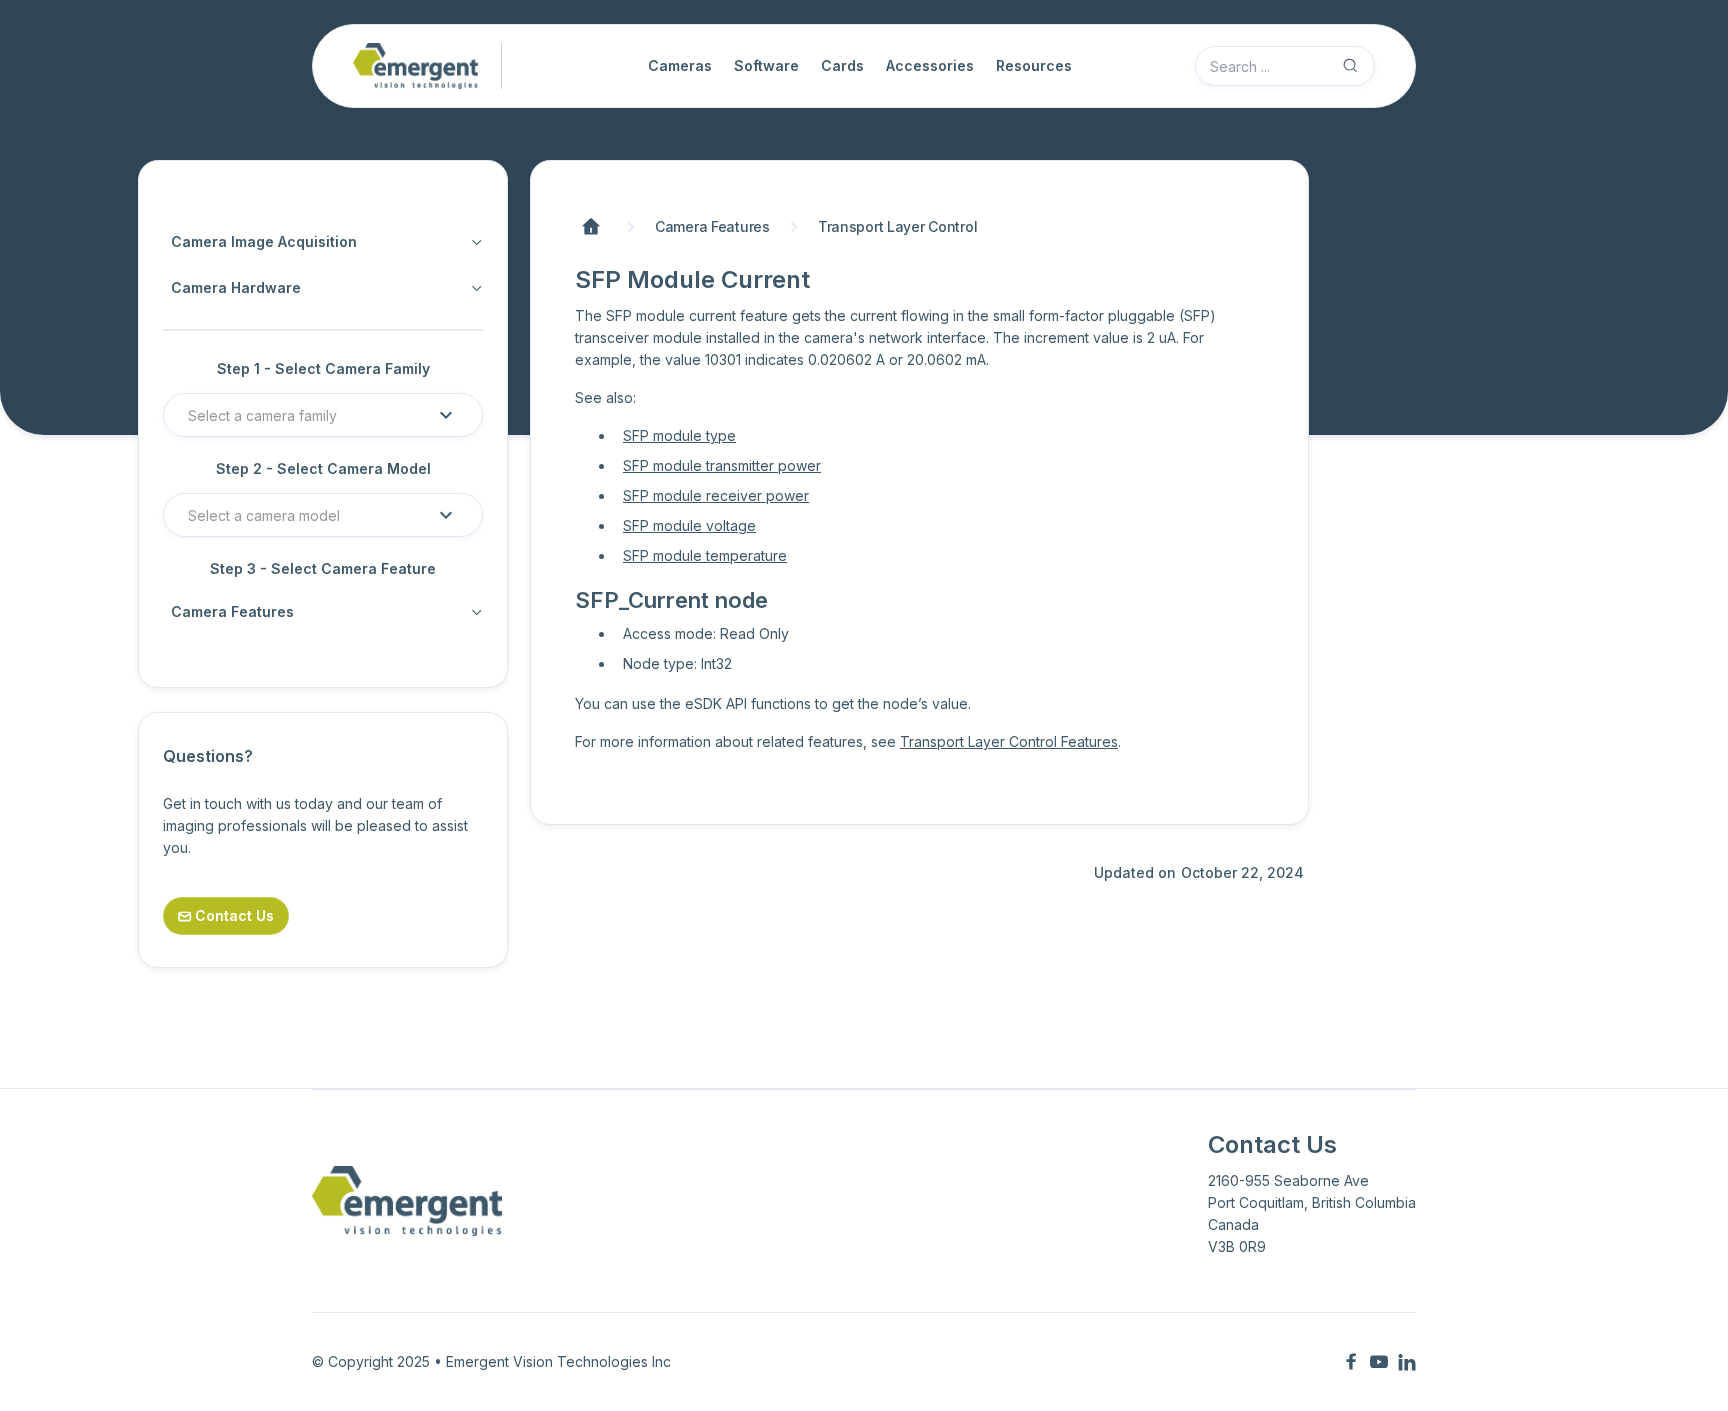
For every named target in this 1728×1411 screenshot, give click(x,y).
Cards (842, 65)
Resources (1034, 65)
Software (766, 65)
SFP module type (679, 435)
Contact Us (226, 915)
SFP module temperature (705, 555)
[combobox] (307, 415)
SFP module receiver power (716, 495)
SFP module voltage (689, 525)
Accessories (930, 65)
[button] (323, 415)
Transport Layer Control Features (1009, 741)
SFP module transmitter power (722, 465)
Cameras (680, 65)
